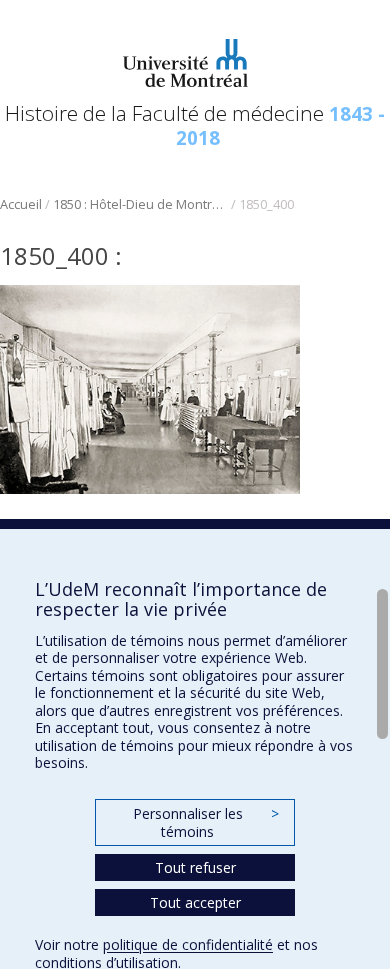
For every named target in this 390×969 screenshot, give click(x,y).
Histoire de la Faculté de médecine (195, 124)
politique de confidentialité (188, 944)
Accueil (21, 204)
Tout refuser (195, 867)
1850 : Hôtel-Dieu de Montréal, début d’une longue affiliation (140, 204)
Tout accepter (195, 902)
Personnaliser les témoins (206, 822)
